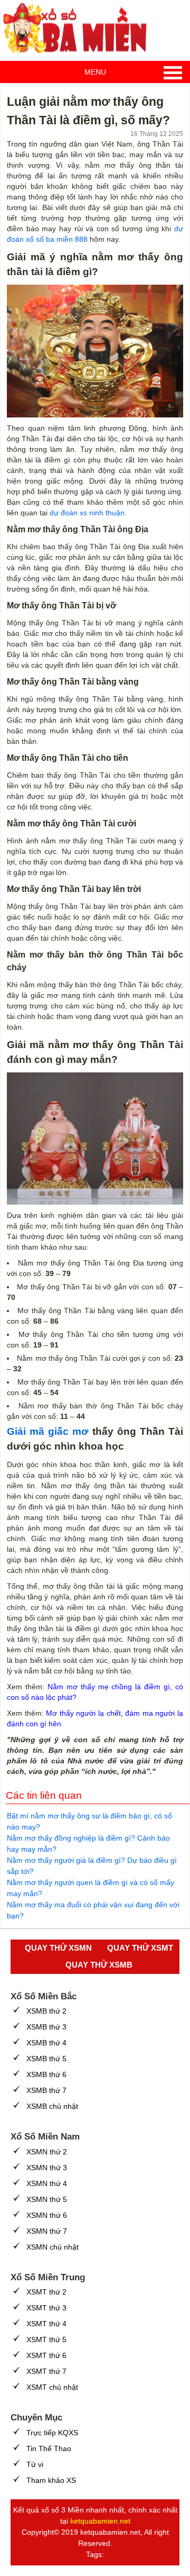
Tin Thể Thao (49, 2448)
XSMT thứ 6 (46, 2355)
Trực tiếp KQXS (52, 2433)
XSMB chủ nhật (52, 2106)
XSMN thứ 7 (47, 2231)
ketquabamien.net (100, 2521)
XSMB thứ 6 (46, 2074)
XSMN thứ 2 (47, 2152)
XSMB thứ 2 (46, 2011)
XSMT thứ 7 (46, 2371)
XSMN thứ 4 (47, 2183)
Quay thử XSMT (140, 1948)
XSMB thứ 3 (46, 2027)
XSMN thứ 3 (47, 2168)
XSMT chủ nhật (52, 2387)
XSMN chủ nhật (53, 2247)
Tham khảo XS (51, 2480)
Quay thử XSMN (58, 1948)
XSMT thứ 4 (46, 2324)
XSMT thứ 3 (46, 2308)
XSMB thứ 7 (46, 2090)
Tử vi (35, 2464)
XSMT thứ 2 (46, 2292)
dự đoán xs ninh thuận (87, 513)
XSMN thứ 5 (47, 2199)
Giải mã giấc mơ (48, 1431)
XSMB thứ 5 (46, 2059)
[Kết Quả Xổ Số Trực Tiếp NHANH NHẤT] (79, 29)
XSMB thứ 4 (46, 2043)
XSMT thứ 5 (46, 2340)
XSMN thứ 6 (47, 2215)
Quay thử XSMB (99, 1965)
